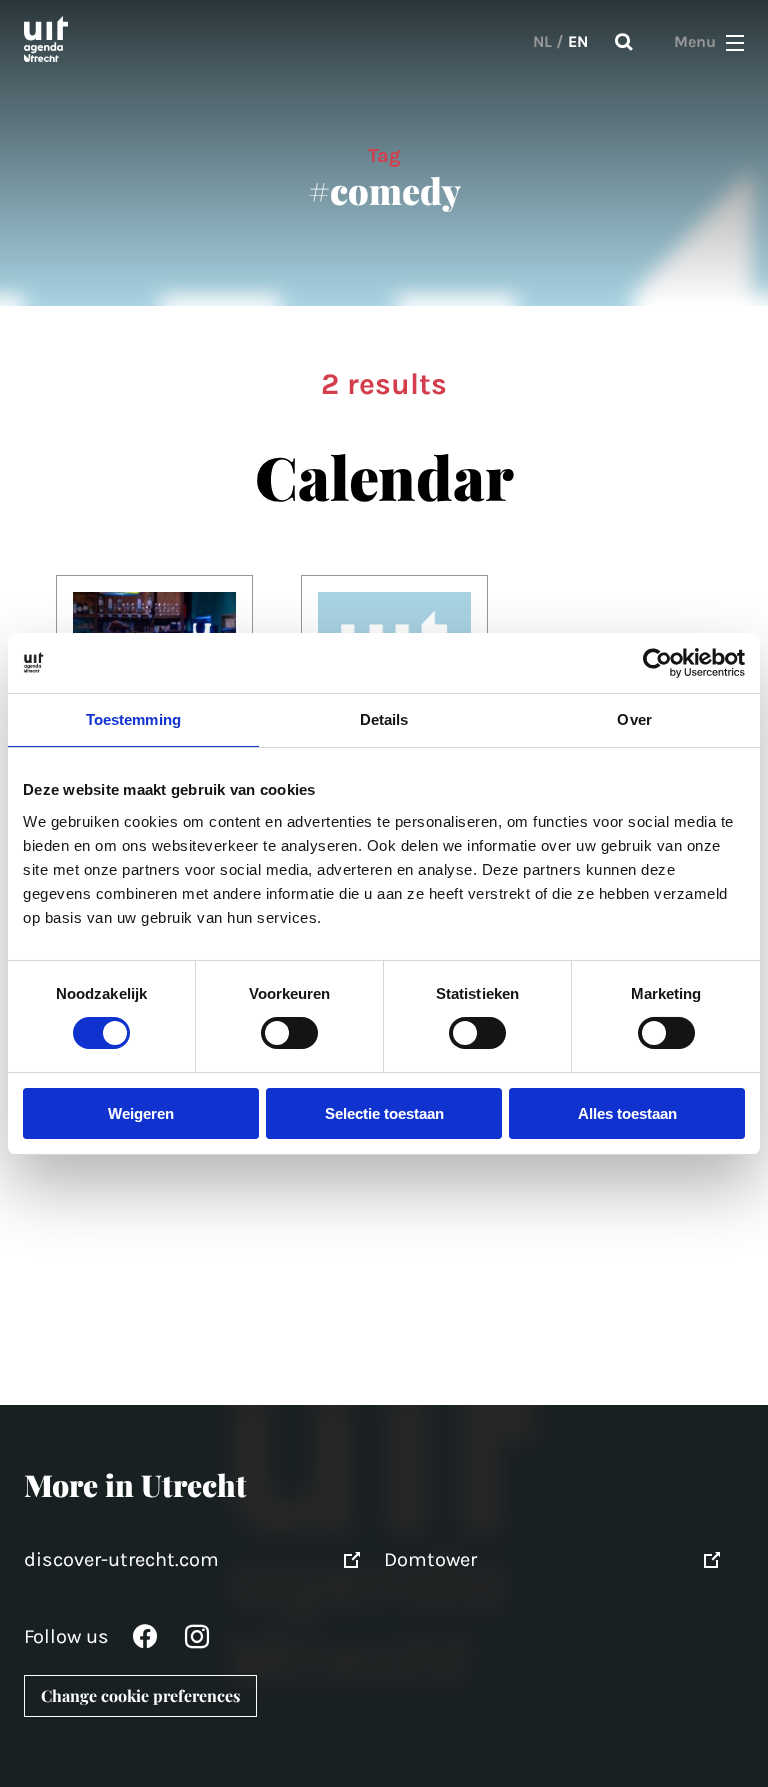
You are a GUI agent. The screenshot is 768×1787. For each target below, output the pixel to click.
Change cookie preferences (140, 1695)
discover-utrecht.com (121, 1559)
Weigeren (141, 1113)
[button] (735, 42)
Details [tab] (384, 718)
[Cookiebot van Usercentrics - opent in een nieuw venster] (657, 662)
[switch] (289, 1033)
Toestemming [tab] (133, 718)
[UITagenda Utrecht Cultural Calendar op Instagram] (197, 1641)
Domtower (430, 1559)
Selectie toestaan (384, 1113)
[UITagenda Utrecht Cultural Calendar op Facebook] (145, 1641)
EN (578, 41)
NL (542, 41)
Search (624, 42)
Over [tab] (634, 718)
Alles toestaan (627, 1113)
